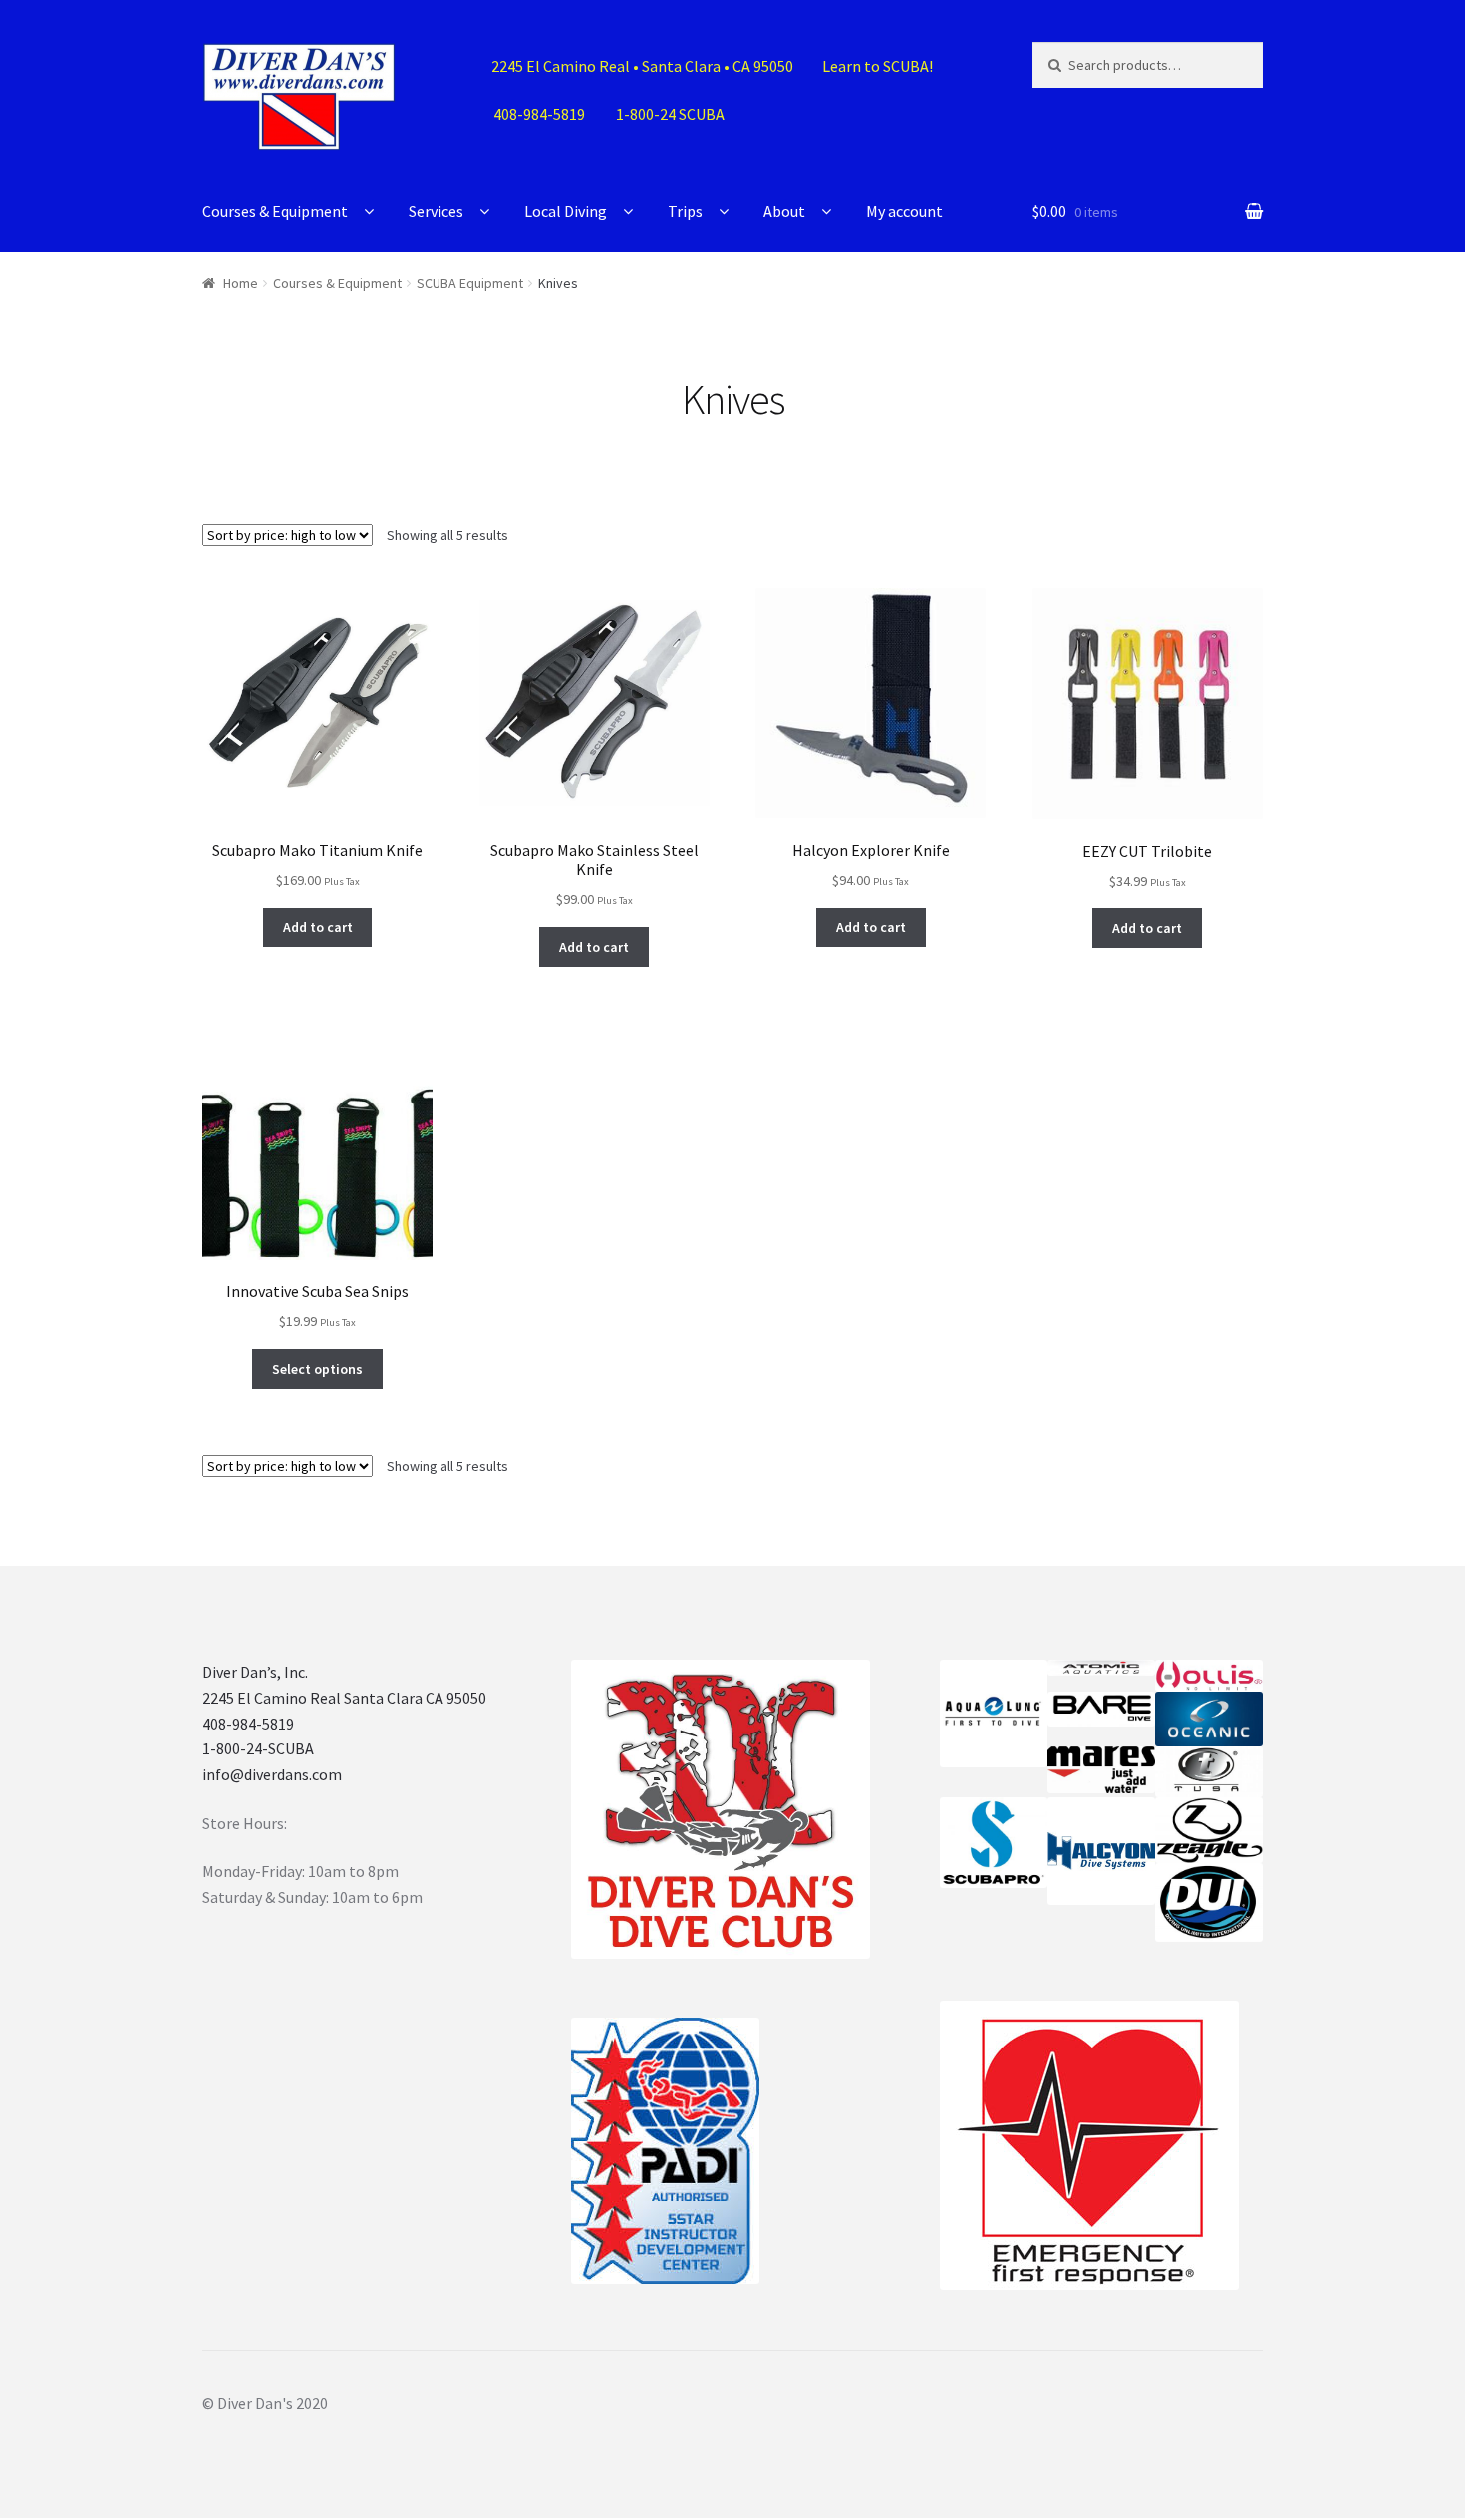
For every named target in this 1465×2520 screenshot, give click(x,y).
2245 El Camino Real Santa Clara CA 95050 (344, 1698)
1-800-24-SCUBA (258, 1748)
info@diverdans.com (272, 1774)
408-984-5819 (248, 1724)
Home (241, 283)
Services (436, 211)
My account (904, 211)
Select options (317, 1369)
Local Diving (566, 211)
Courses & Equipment (275, 211)
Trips (685, 211)
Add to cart (318, 927)
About (784, 211)
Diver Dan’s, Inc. (255, 1672)
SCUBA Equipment (470, 283)
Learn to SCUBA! (878, 66)
